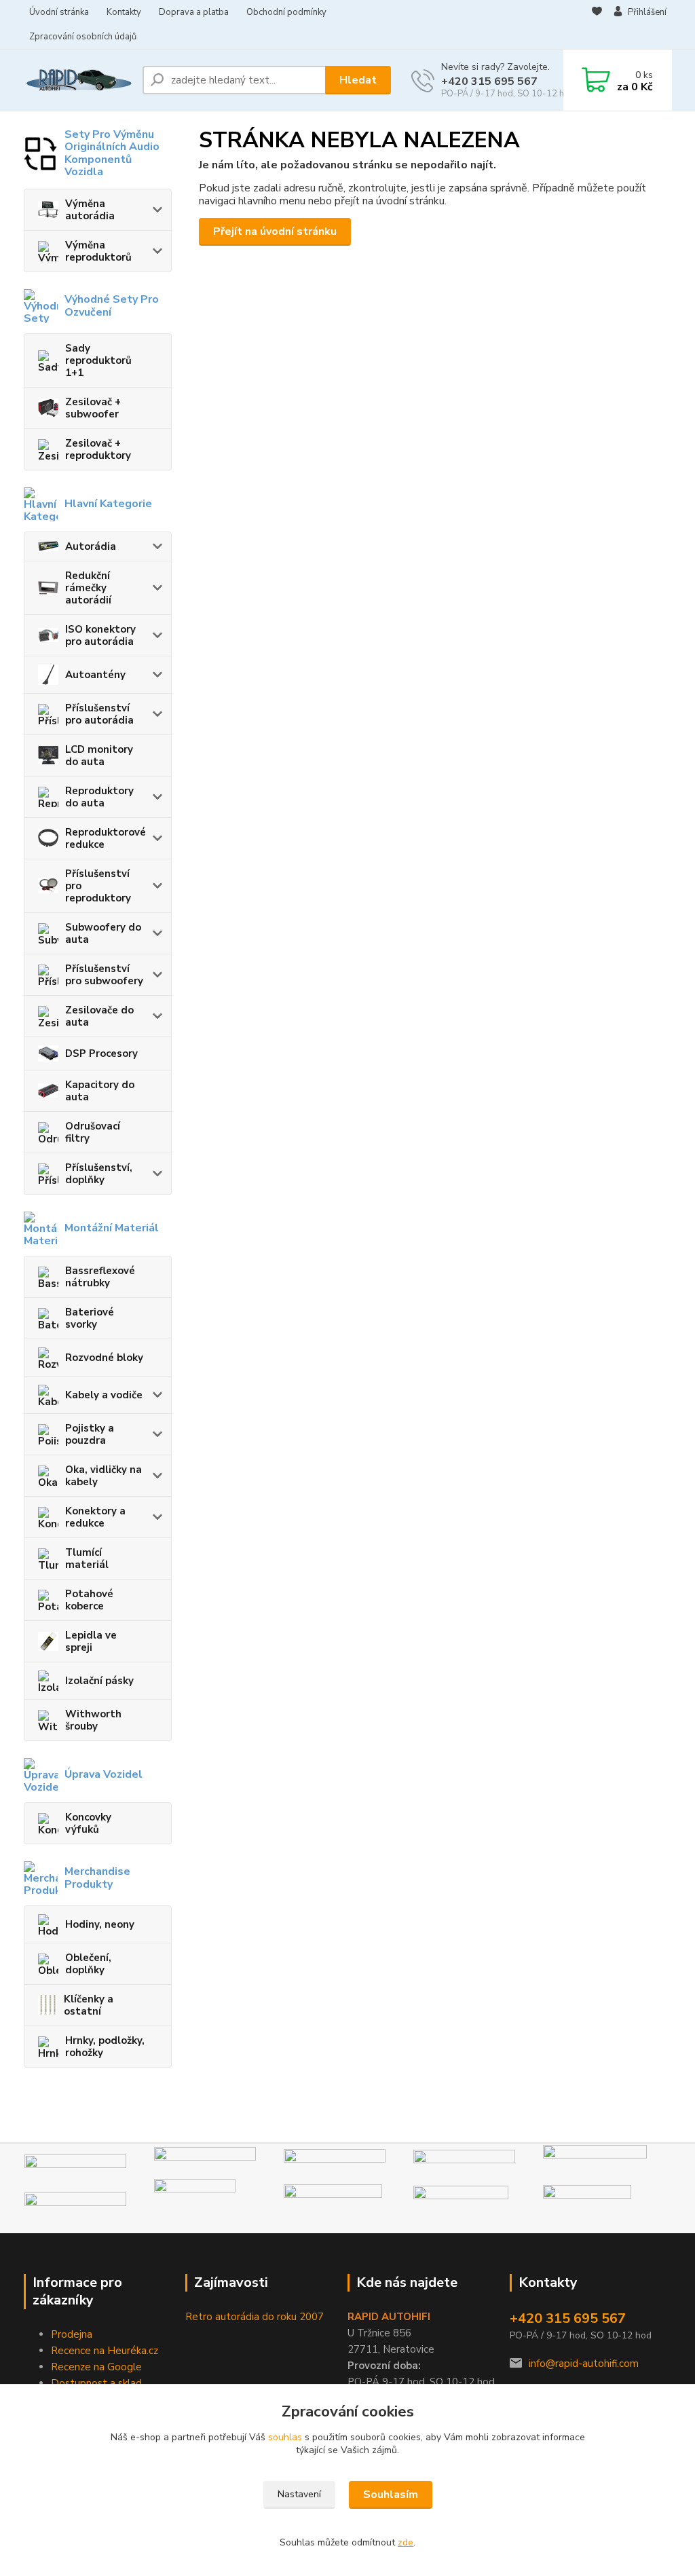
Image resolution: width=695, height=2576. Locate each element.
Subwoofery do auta (103, 933)
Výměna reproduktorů (98, 251)
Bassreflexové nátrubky (100, 1277)
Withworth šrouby (93, 1720)
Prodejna (72, 2334)
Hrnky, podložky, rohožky (105, 2047)
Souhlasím (391, 2495)
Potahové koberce (89, 1600)
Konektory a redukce (95, 1517)
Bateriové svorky (90, 1318)
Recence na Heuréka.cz (105, 2351)
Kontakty (124, 12)
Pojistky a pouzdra (90, 1434)
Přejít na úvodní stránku (275, 231)
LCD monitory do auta (99, 755)
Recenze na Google (96, 2367)
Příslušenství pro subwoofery (104, 975)
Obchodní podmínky (286, 12)
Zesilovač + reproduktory (98, 449)
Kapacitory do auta (100, 1091)
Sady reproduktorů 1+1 (98, 360)
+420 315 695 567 (489, 81)
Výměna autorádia (90, 210)
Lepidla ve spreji (91, 1641)
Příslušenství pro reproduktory (98, 886)
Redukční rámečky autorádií (88, 588)
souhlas (285, 2437)
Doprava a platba (194, 12)
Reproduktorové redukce (106, 838)
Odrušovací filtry (93, 1132)
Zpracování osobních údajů (83, 37)
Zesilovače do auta (99, 1016)
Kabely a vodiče (104, 1395)
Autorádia (91, 546)
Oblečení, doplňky (88, 1964)
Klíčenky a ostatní (89, 2005)
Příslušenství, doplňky (99, 1174)
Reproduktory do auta (99, 797)
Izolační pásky (99, 1681)
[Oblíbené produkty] (597, 25)
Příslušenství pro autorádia (99, 714)
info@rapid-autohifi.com (584, 2364)
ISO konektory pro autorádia (100, 635)
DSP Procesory (101, 1053)
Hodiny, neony (100, 1924)
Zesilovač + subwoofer (93, 408)
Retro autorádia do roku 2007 (255, 2317)
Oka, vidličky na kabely (104, 1476)
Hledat (358, 80)
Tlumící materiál (87, 1558)
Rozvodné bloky (104, 1358)
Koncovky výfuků (88, 1823)
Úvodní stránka (59, 12)
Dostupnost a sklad (96, 2383)
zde (406, 2542)
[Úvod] (78, 80)
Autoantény (95, 675)
